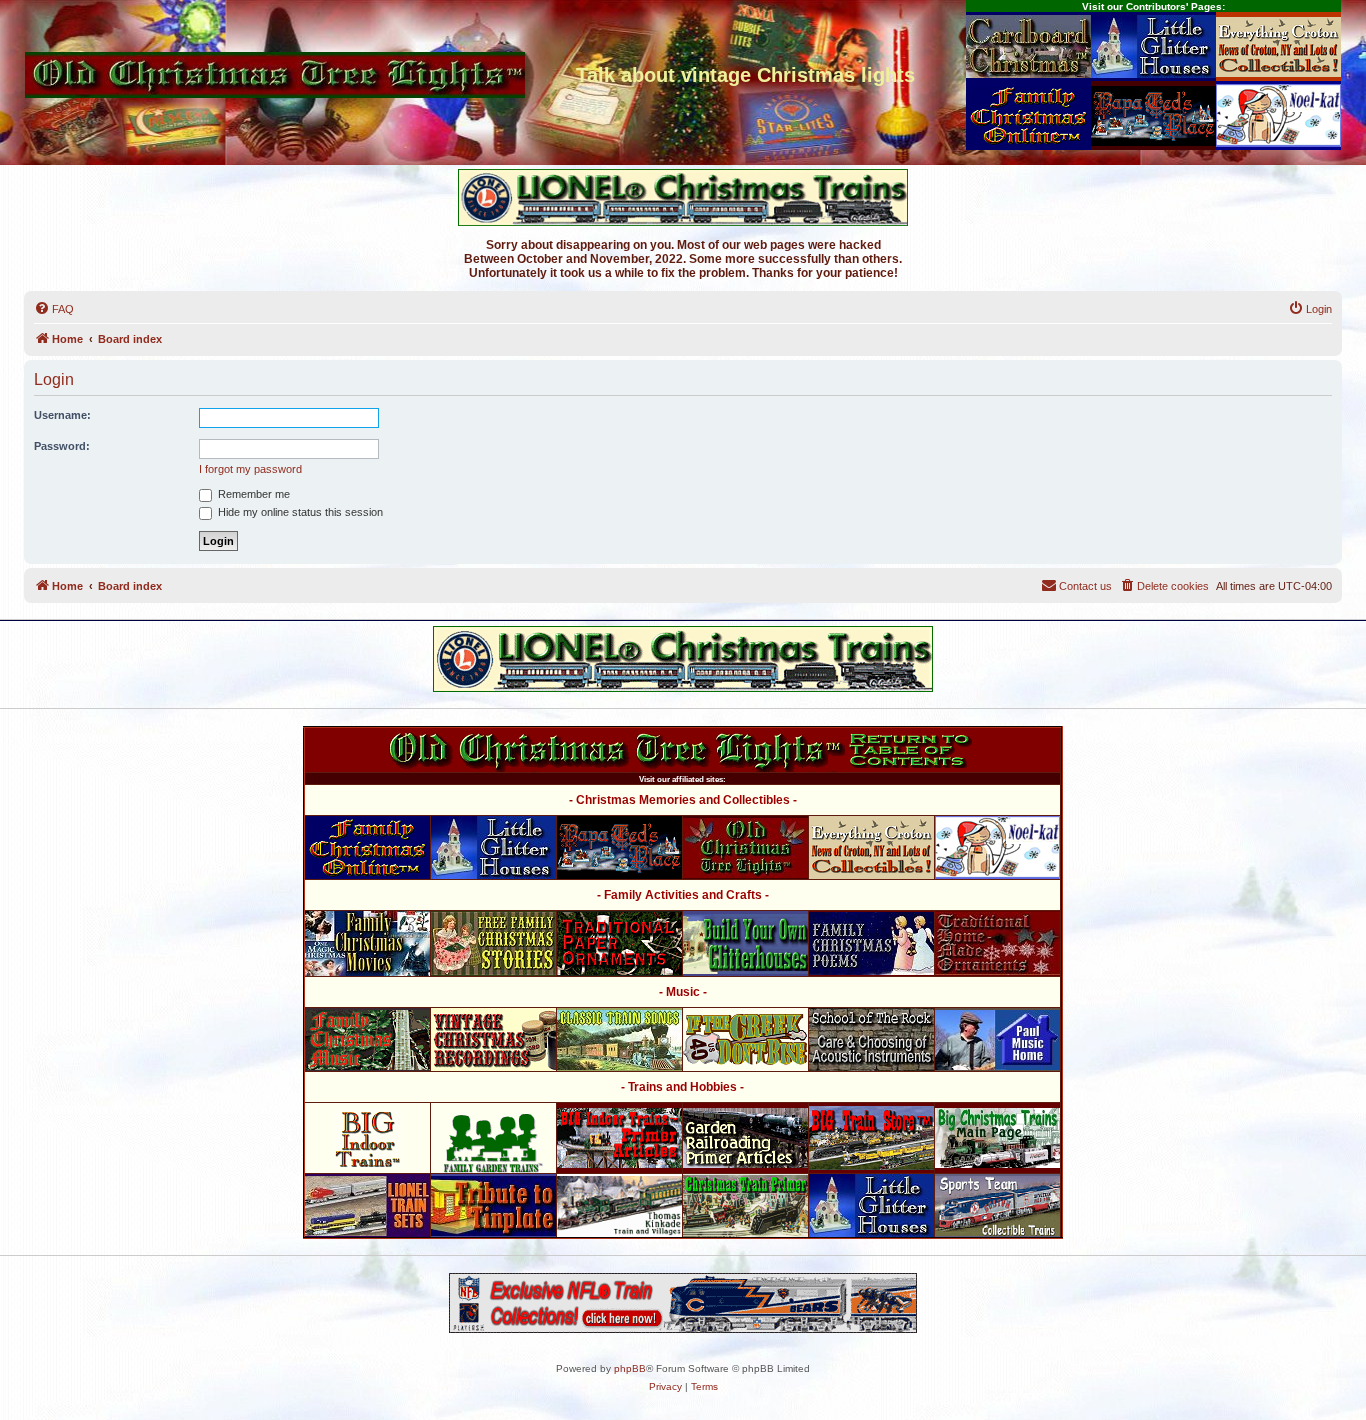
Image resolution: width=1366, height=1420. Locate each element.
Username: (62, 415)
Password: (62, 446)
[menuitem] (54, 309)
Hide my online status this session (299, 512)
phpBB (630, 1368)
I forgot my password (250, 469)
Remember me (252, 494)
